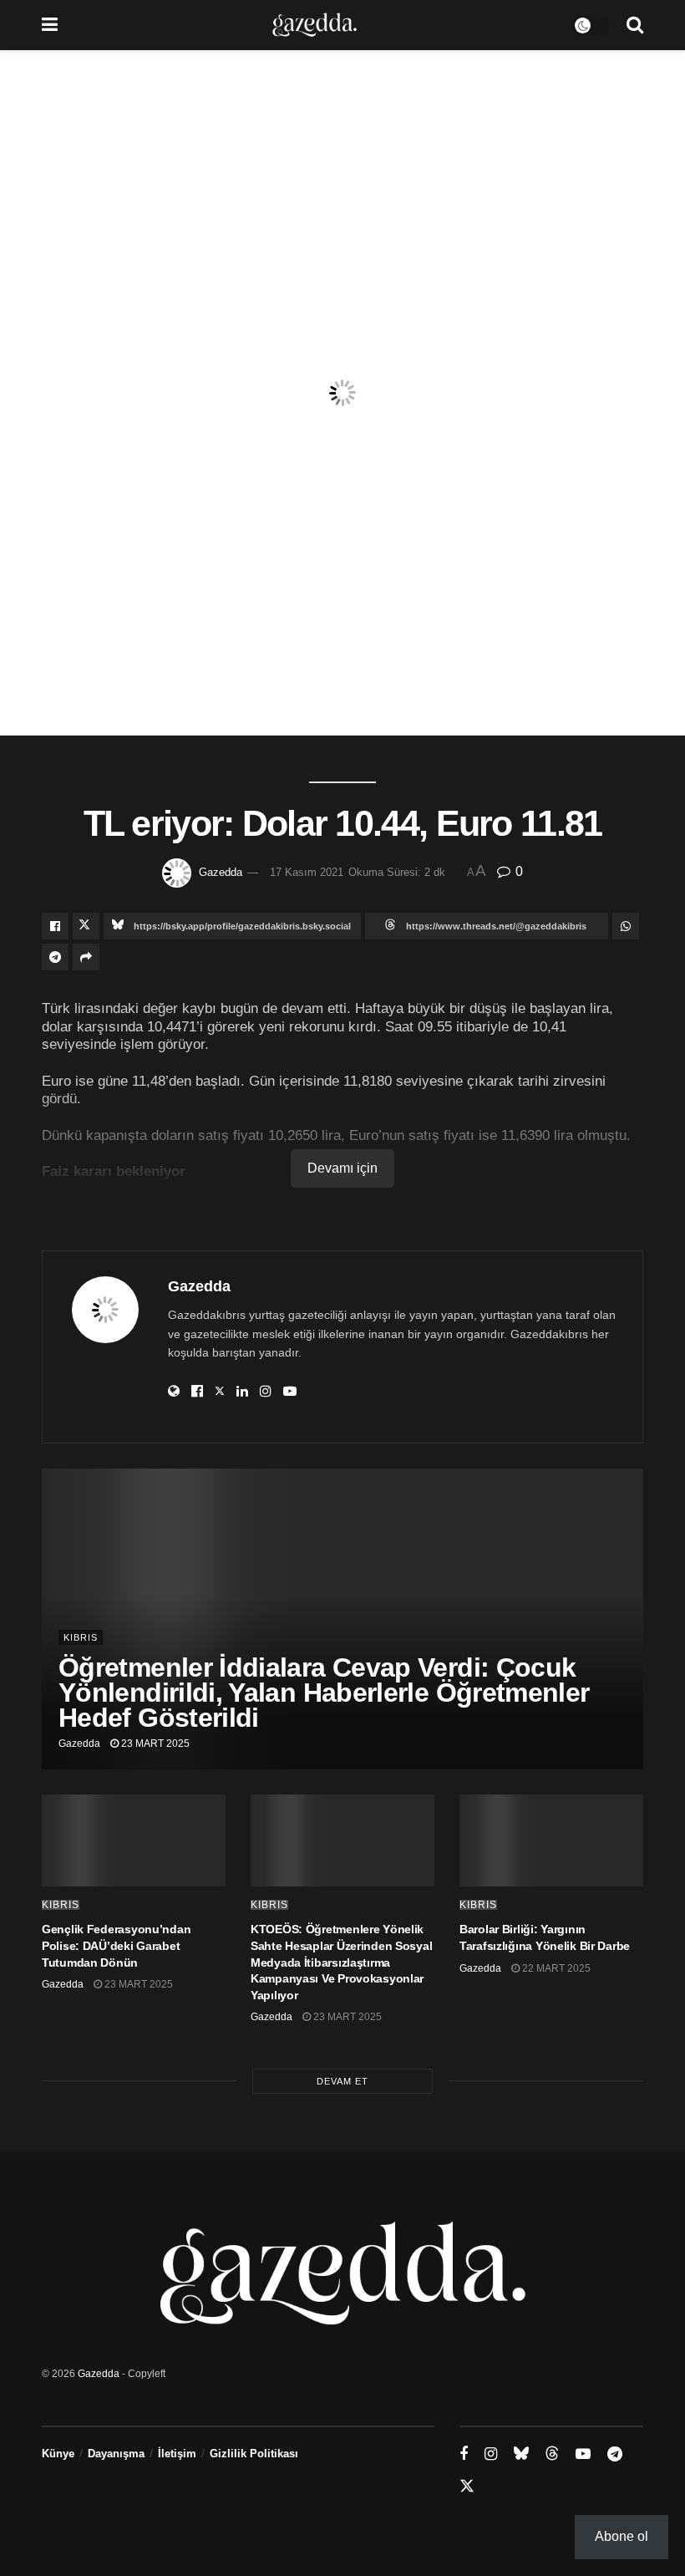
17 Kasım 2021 (307, 872)
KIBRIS (81, 1637)
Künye (58, 2454)
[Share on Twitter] (86, 926)
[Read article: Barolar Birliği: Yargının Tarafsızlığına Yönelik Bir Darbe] (551, 1840)
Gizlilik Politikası (254, 2454)
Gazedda (221, 872)
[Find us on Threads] (552, 2454)
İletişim (177, 2454)
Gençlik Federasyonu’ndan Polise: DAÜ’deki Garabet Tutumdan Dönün (116, 1945)
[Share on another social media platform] (86, 957)
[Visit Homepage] (315, 25)
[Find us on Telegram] (615, 2454)
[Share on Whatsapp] (626, 926)
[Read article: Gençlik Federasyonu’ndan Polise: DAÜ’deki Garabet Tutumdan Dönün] (134, 1840)
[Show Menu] (50, 25)
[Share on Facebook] (55, 926)
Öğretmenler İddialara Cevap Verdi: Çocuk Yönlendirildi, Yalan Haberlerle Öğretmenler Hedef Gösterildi (324, 1693)
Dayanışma (116, 2454)
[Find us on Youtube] (583, 2454)
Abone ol (622, 2536)
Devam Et (342, 2081)
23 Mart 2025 (154, 1744)
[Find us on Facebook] (464, 2454)
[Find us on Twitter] (467, 2487)
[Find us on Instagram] (491, 2454)
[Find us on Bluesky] (521, 2454)
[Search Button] (635, 25)
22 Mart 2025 (555, 1968)
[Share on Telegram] (55, 957)
